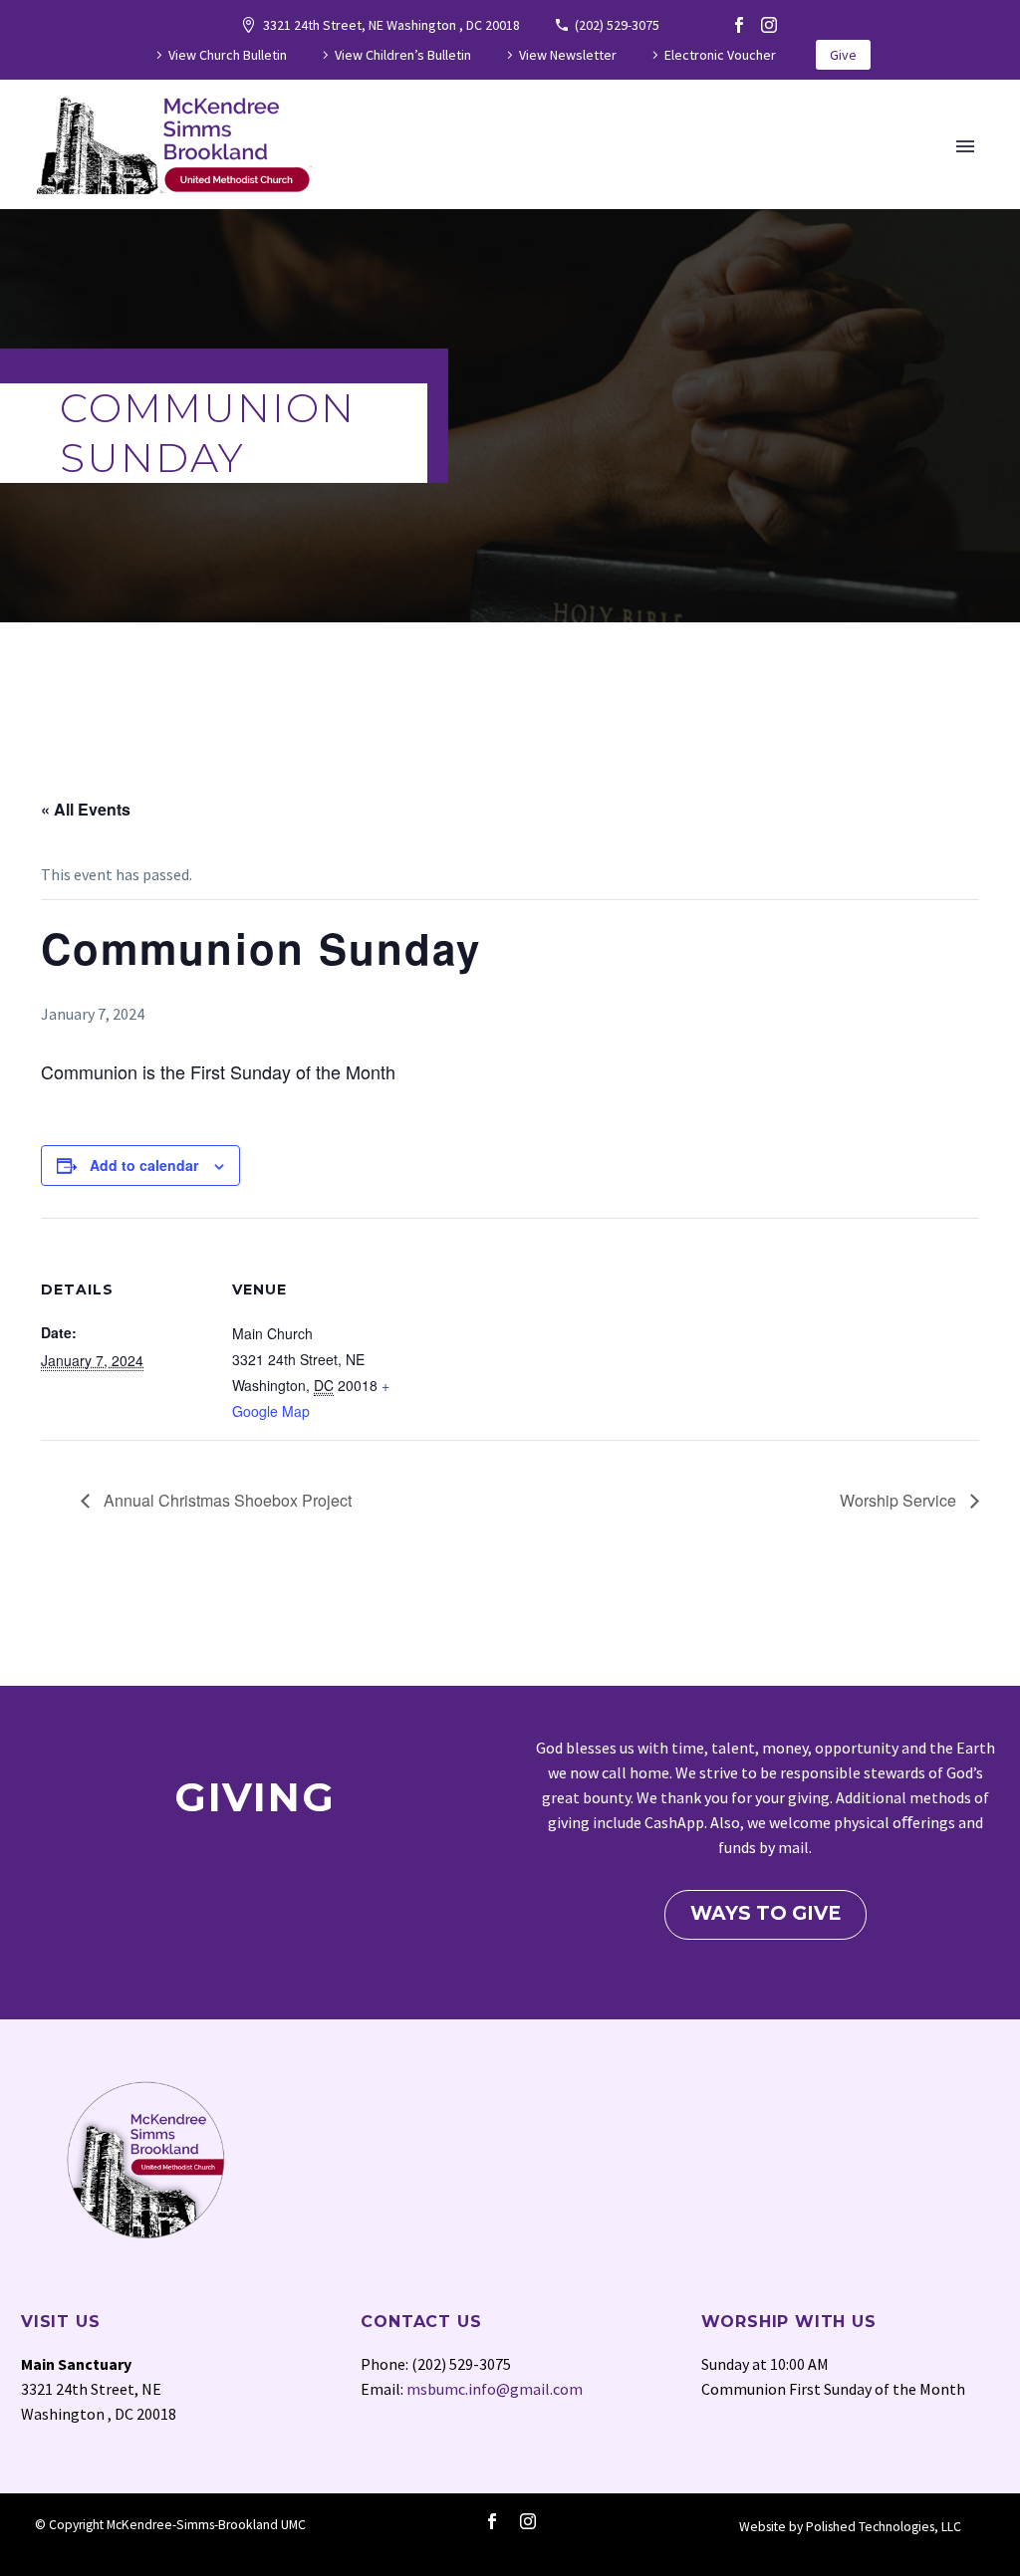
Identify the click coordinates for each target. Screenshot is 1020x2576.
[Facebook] (739, 25)
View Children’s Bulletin (403, 55)
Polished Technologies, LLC (884, 2527)
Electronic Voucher (720, 55)
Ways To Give (765, 1913)
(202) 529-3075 (617, 25)
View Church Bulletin (228, 55)
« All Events (86, 809)
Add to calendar (144, 1165)
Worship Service (900, 1500)
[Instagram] (769, 25)
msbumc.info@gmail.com (495, 2389)
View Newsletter (568, 55)
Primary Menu (965, 146)
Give (843, 55)
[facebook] (492, 2521)
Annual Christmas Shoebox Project (226, 1500)
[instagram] (528, 2521)
